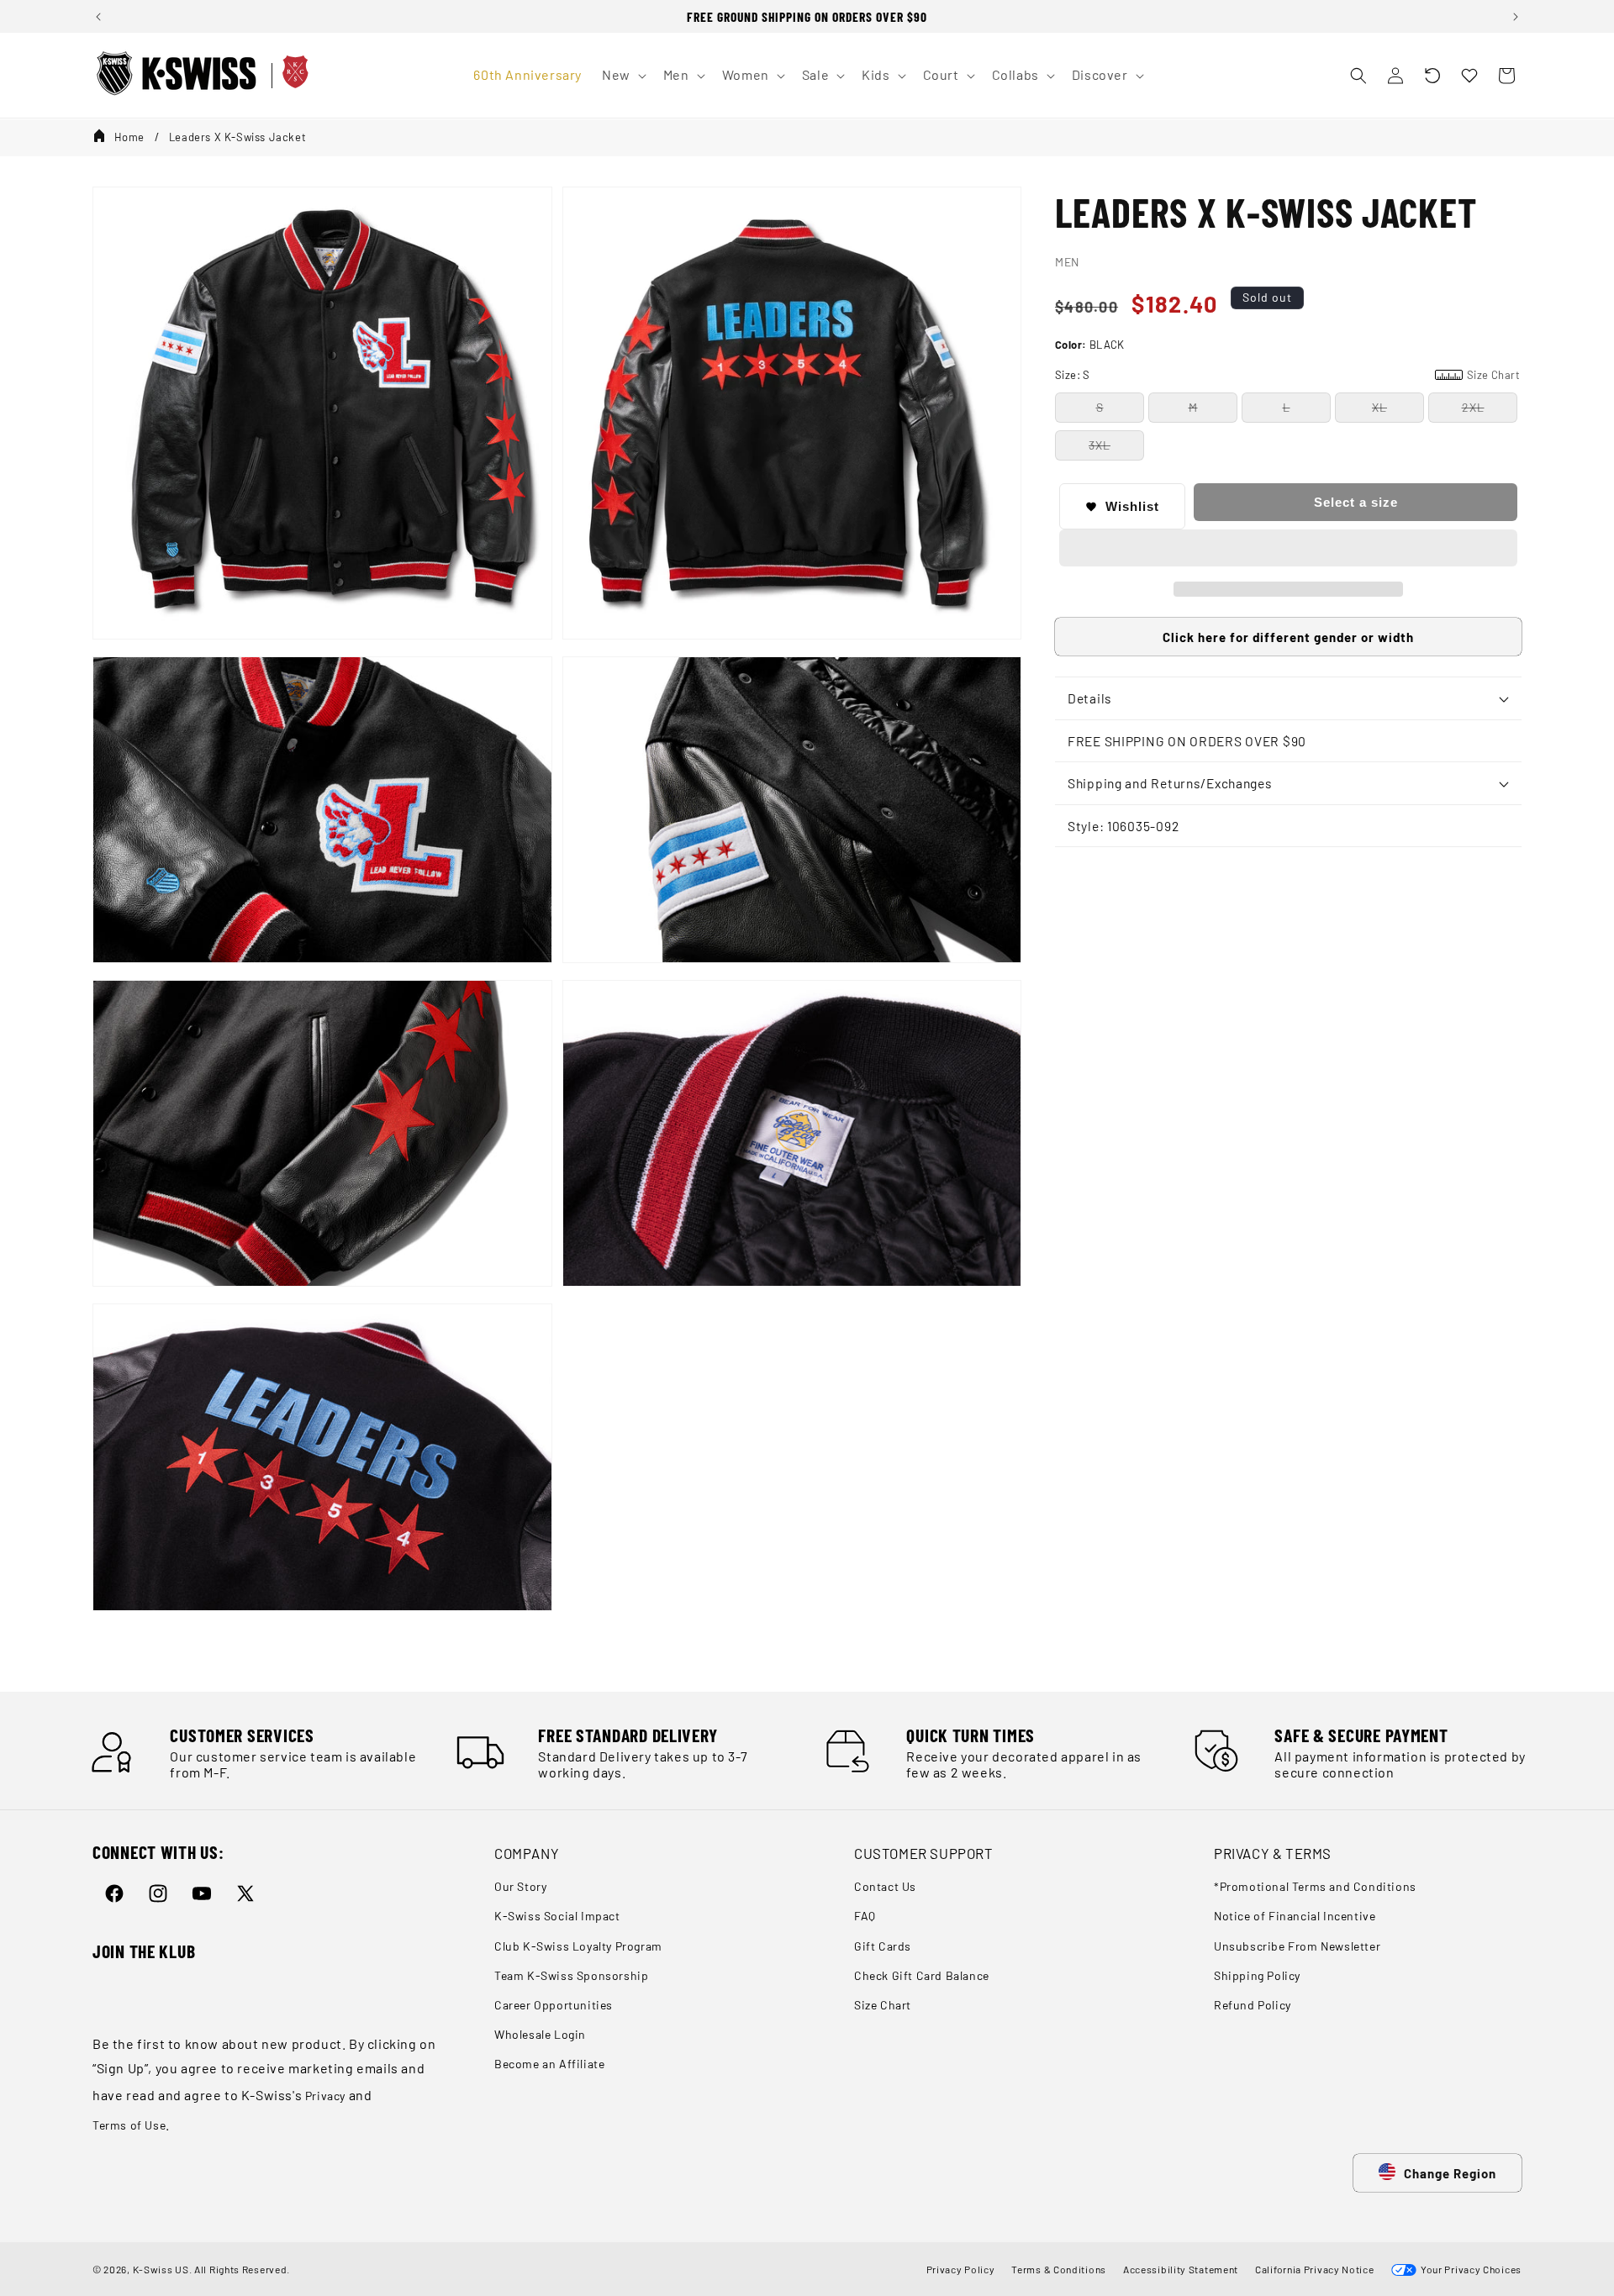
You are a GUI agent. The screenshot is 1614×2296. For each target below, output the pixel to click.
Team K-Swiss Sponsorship (571, 1975)
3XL (1100, 445)
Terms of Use (129, 2125)
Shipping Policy (1257, 1975)
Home (129, 137)
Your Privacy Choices (1469, 2269)
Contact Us (885, 1887)
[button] (1432, 76)
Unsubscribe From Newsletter (1297, 1946)
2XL (1473, 407)
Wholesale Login (540, 2034)
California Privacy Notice (1315, 2269)
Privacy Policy (961, 2269)
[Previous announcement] (98, 17)
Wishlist (1132, 506)
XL (1379, 407)
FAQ (865, 1917)
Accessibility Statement (1181, 2269)
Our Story (520, 1887)
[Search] (1358, 76)
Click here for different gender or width (1288, 637)
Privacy (325, 2096)
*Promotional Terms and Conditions (1315, 1887)
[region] (807, 16)
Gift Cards (883, 1946)
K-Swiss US (161, 2269)
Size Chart (883, 2005)
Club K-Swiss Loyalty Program (578, 1946)
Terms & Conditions (1059, 2269)
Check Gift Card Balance (922, 1975)
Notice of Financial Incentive (1295, 1917)
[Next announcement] (1516, 17)
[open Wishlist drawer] (1469, 76)
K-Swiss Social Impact (557, 1917)
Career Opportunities (554, 2005)
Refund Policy (1253, 2005)
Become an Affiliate (549, 2064)
